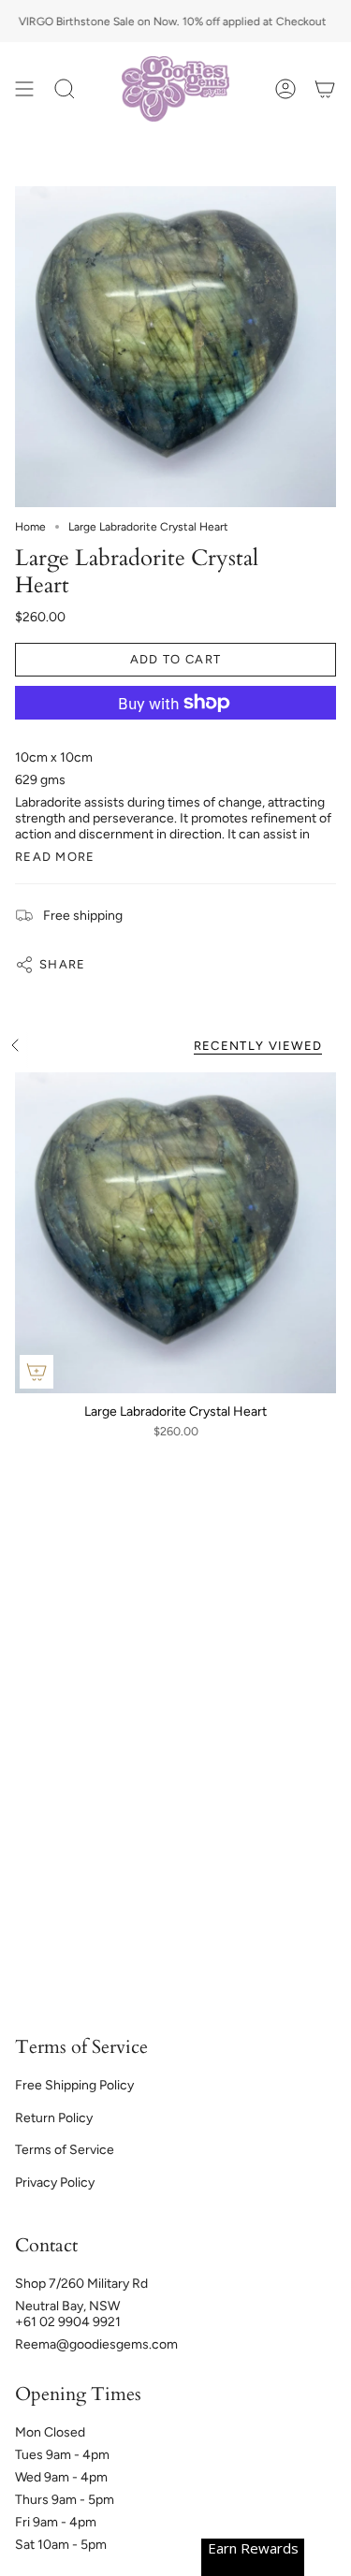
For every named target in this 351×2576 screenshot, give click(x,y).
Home (30, 527)
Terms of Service (65, 2150)
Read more (55, 857)
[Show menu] (24, 89)
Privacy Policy (55, 2183)
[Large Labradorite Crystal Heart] (175, 1233)
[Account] (285, 89)
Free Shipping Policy (74, 2085)
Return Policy (54, 2118)
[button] (65, 89)
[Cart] (325, 89)
